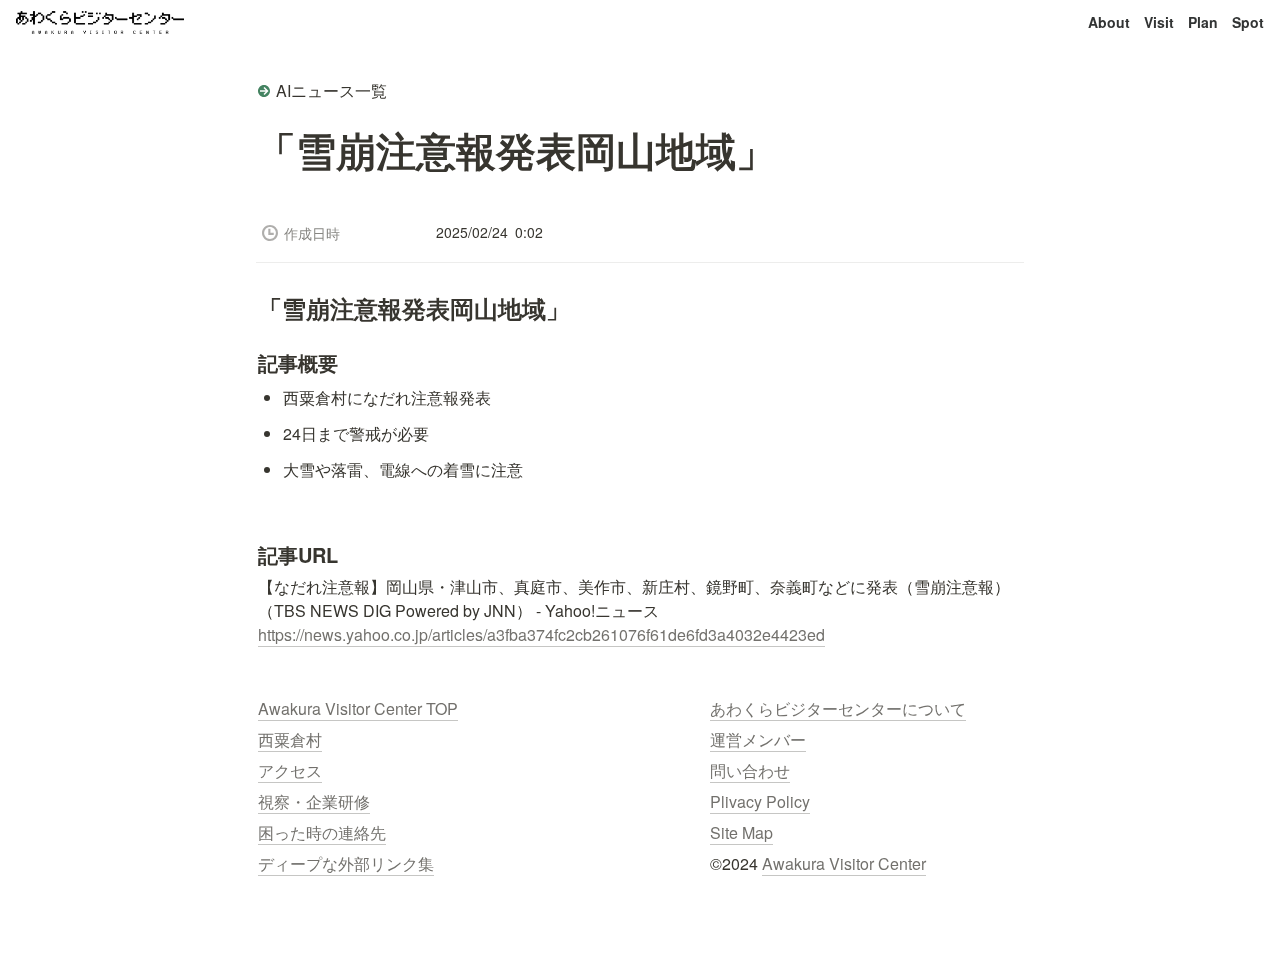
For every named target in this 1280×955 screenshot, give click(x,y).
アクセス (290, 770)
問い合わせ (750, 770)
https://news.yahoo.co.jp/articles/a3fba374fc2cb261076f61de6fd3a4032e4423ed (541, 634)
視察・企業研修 (314, 801)
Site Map (741, 832)
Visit (1159, 22)
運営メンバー (758, 739)
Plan (1203, 22)
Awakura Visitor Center (844, 863)
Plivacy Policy (760, 801)
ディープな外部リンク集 (346, 863)
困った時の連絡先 (322, 832)
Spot (1248, 22)
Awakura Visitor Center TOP (358, 708)
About (1109, 22)
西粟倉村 (290, 739)
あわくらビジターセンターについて (838, 708)
